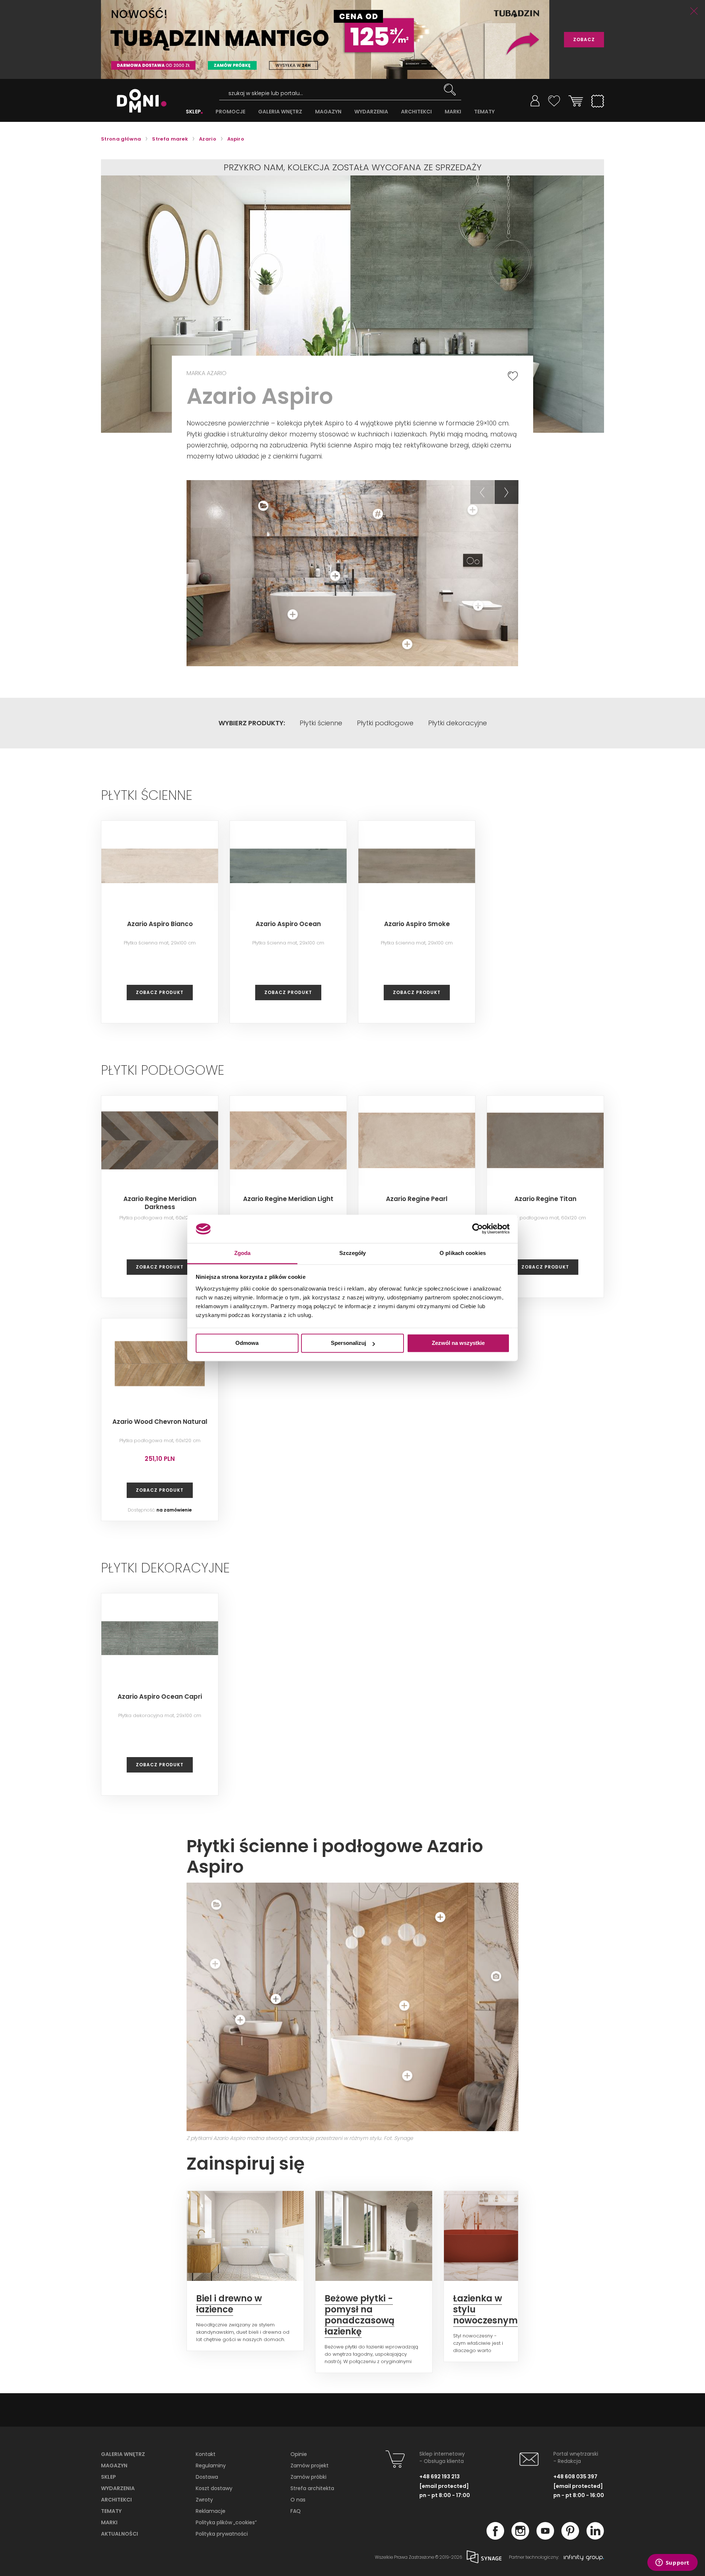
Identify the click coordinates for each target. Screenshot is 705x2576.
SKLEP (193, 112)
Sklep (109, 2477)
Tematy (111, 2511)
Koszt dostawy (214, 2488)
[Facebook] (495, 2537)
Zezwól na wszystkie (458, 1343)
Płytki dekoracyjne (458, 723)
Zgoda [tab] (243, 1253)
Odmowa (247, 1343)
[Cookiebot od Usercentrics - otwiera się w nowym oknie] (478, 1229)
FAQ (296, 2511)
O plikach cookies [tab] (463, 1253)
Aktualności (120, 2534)
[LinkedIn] (595, 2537)
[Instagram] (520, 2537)
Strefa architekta (312, 2488)
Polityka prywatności (222, 2534)
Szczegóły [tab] (353, 1253)
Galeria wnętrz (123, 2454)
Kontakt (206, 2454)
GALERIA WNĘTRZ (280, 112)
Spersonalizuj (348, 1343)
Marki (109, 2522)
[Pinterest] (570, 2537)
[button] (482, 492)
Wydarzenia (118, 2488)
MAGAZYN (328, 112)
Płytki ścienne (321, 723)
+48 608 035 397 (575, 2477)
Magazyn (114, 2466)
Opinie (299, 2454)
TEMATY (484, 112)
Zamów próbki (308, 2477)
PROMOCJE (230, 112)
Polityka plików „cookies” (226, 2522)
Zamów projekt (310, 2466)
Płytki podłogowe (385, 723)
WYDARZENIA (371, 112)
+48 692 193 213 (440, 2477)
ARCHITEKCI (416, 112)
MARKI (453, 112)
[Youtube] (545, 2537)
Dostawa (207, 2477)
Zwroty (204, 2500)
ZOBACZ (584, 39)
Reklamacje (211, 2511)
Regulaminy (211, 2466)
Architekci (116, 2500)
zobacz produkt (160, 992)
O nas (298, 2500)
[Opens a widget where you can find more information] (672, 2563)
